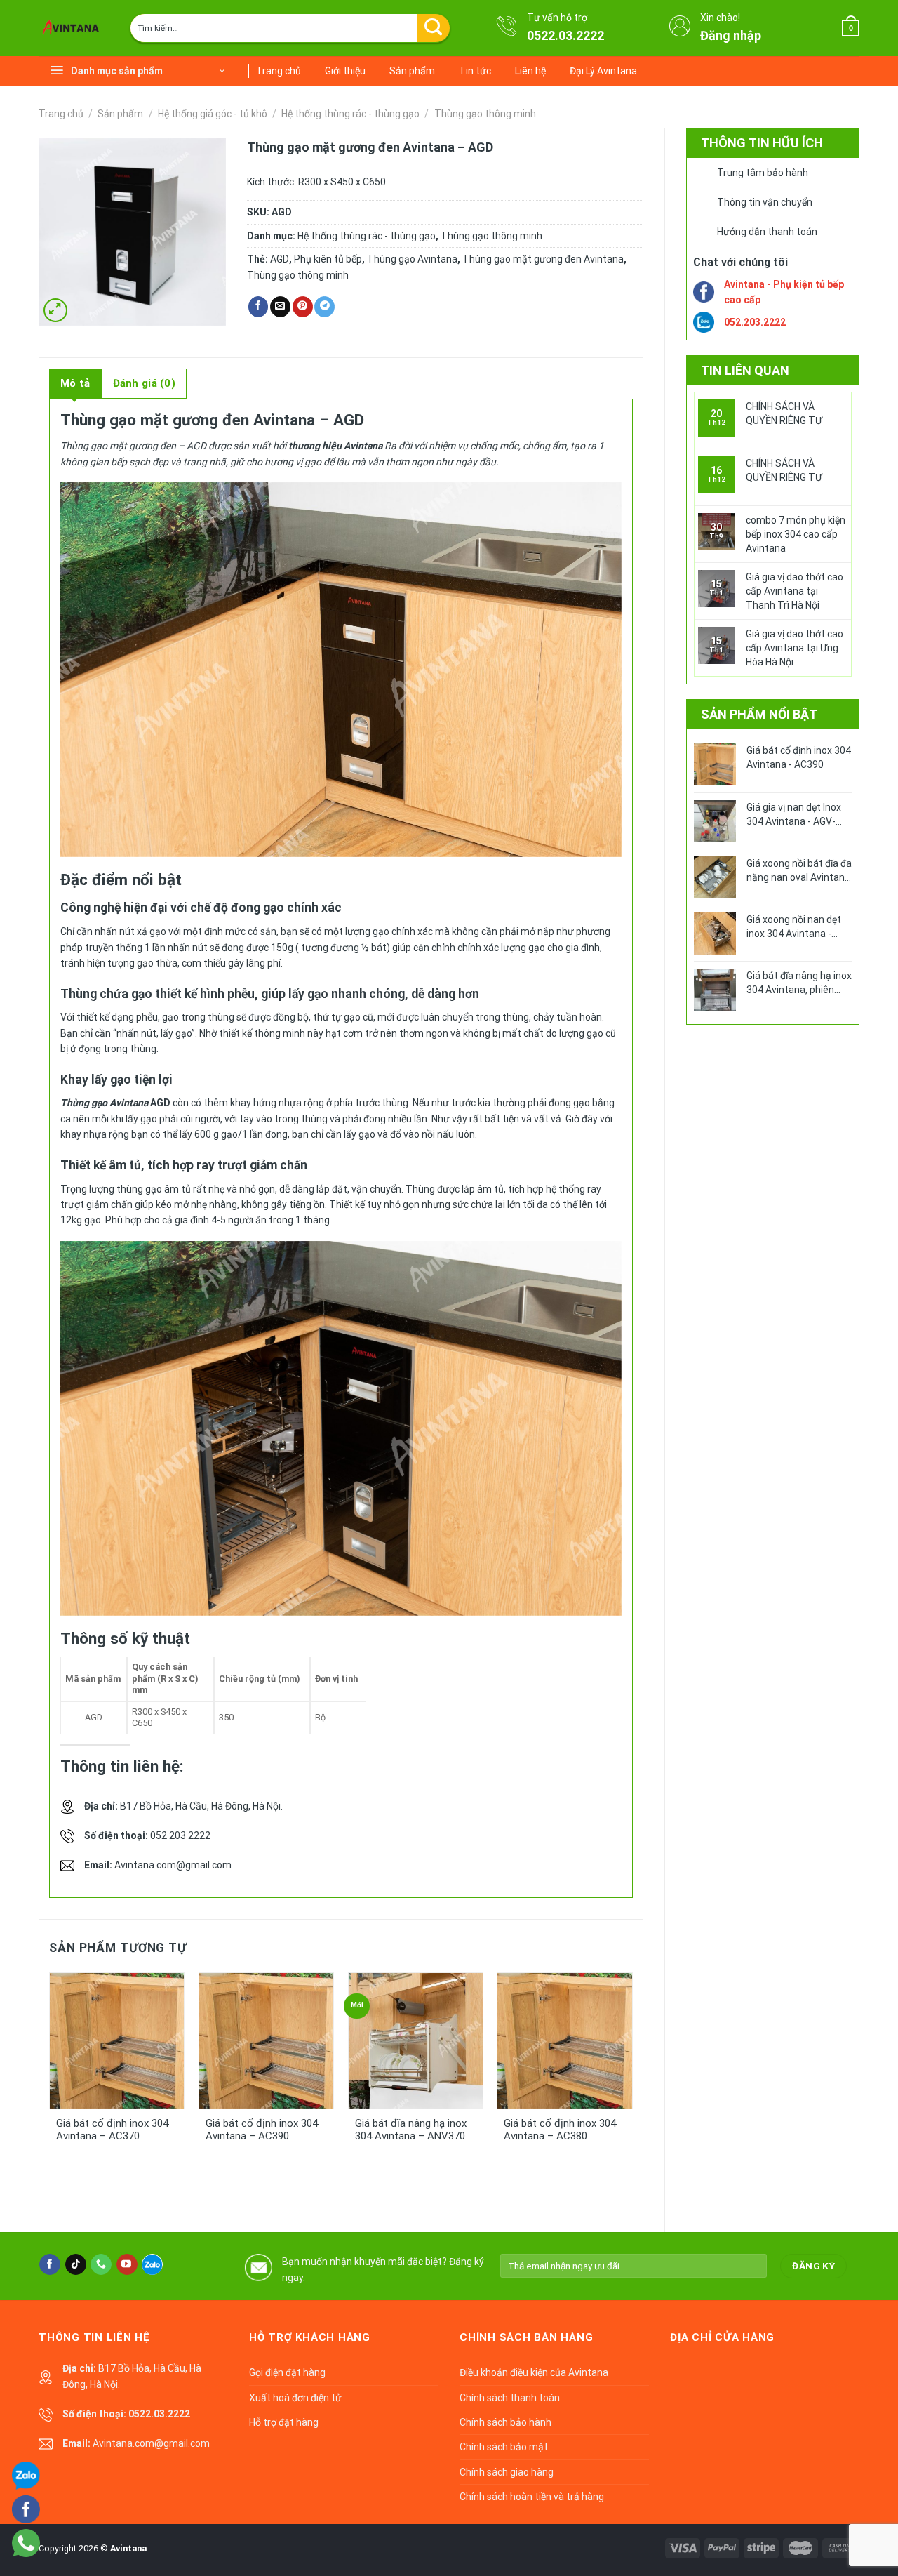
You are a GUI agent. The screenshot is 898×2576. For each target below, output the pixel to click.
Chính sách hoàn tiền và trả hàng (532, 2497)
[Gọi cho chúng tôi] (101, 2264)
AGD (280, 259)
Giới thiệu (345, 71)
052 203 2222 (180, 1835)
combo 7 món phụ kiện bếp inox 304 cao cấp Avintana (796, 534)
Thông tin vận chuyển (765, 202)
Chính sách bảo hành (505, 2422)
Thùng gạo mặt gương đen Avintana (543, 259)
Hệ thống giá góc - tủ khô (213, 114)
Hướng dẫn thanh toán (767, 232)
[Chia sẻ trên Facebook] (259, 307)
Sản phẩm (412, 71)
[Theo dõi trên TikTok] (76, 2264)
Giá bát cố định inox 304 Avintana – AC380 (560, 2130)
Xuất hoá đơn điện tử (295, 2398)
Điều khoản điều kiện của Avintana (534, 2372)
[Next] (610, 2076)
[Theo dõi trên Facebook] (50, 2264)
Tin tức (475, 71)
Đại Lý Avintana (603, 71)
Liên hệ (530, 71)
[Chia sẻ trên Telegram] (324, 307)
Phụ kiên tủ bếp (328, 259)
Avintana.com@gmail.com (173, 1865)
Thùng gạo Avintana (412, 259)
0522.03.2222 (565, 35)
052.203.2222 (755, 322)
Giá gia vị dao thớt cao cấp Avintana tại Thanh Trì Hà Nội (795, 591)
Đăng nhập (731, 35)
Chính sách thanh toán (510, 2398)
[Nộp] (433, 28)
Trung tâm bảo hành (763, 173)
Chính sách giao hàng (507, 2472)
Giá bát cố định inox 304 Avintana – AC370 (112, 2130)
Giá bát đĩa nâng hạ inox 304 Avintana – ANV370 (411, 2130)
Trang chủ (279, 71)
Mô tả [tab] (75, 383)
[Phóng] (55, 310)
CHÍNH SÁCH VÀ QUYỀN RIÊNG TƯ (784, 413)
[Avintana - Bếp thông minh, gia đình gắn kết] (74, 28)
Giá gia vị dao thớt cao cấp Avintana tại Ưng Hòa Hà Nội (795, 648)
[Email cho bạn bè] (280, 307)
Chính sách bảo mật (504, 2447)
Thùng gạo (84, 1103)
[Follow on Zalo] (152, 2264)
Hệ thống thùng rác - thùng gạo (350, 114)
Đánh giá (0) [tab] (145, 383)
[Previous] (72, 2076)
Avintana (128, 2548)
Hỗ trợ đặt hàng (284, 2422)
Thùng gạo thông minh (485, 114)
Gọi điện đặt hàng (287, 2372)
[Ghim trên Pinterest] (303, 307)
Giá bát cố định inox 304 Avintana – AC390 (262, 2130)
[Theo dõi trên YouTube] (127, 2264)
